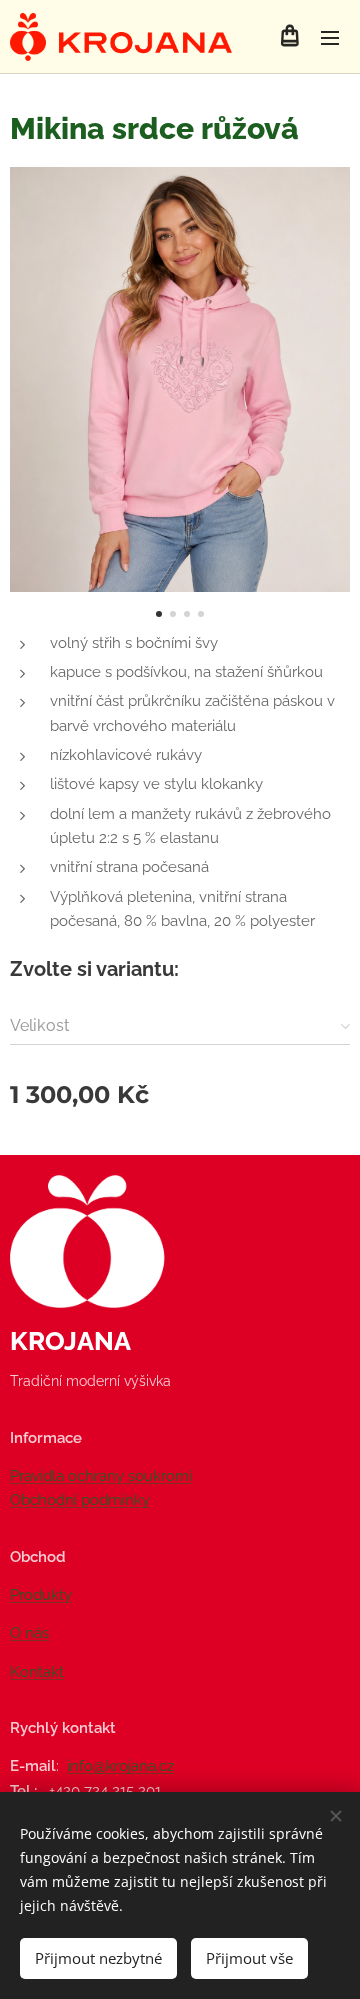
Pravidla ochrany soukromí (101, 1476)
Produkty (41, 1595)
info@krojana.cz (120, 1766)
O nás (29, 1633)
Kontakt (37, 1672)
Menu (330, 37)
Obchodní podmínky (80, 1500)
